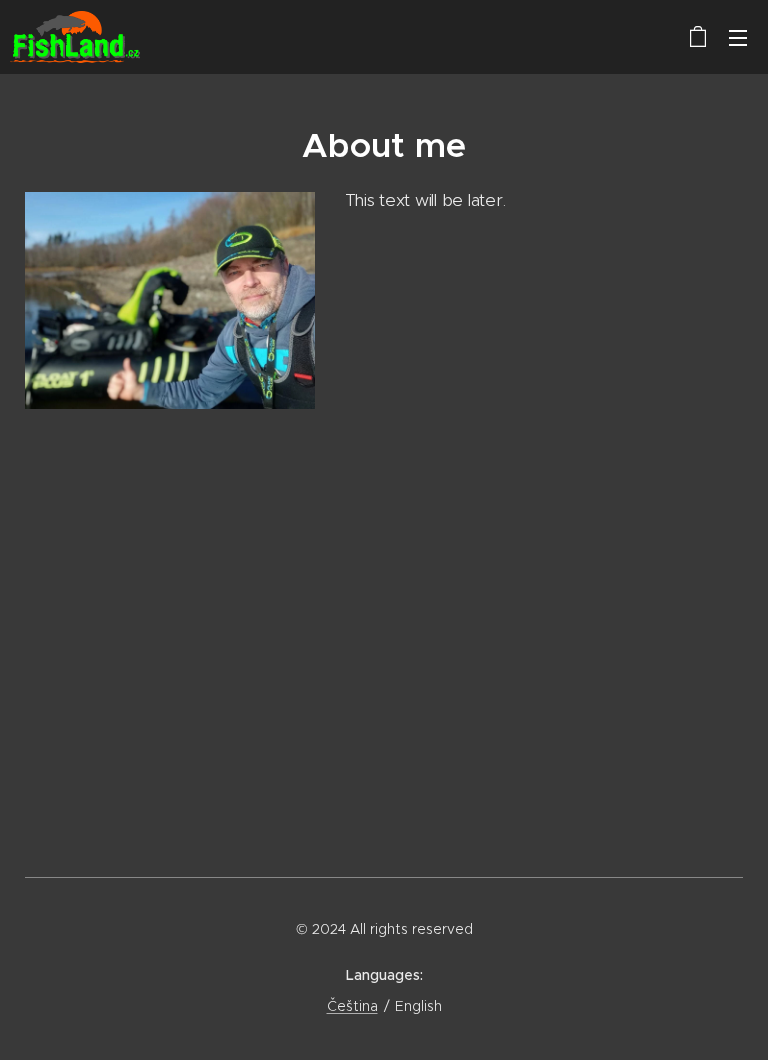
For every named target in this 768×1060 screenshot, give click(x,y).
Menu (738, 37)
